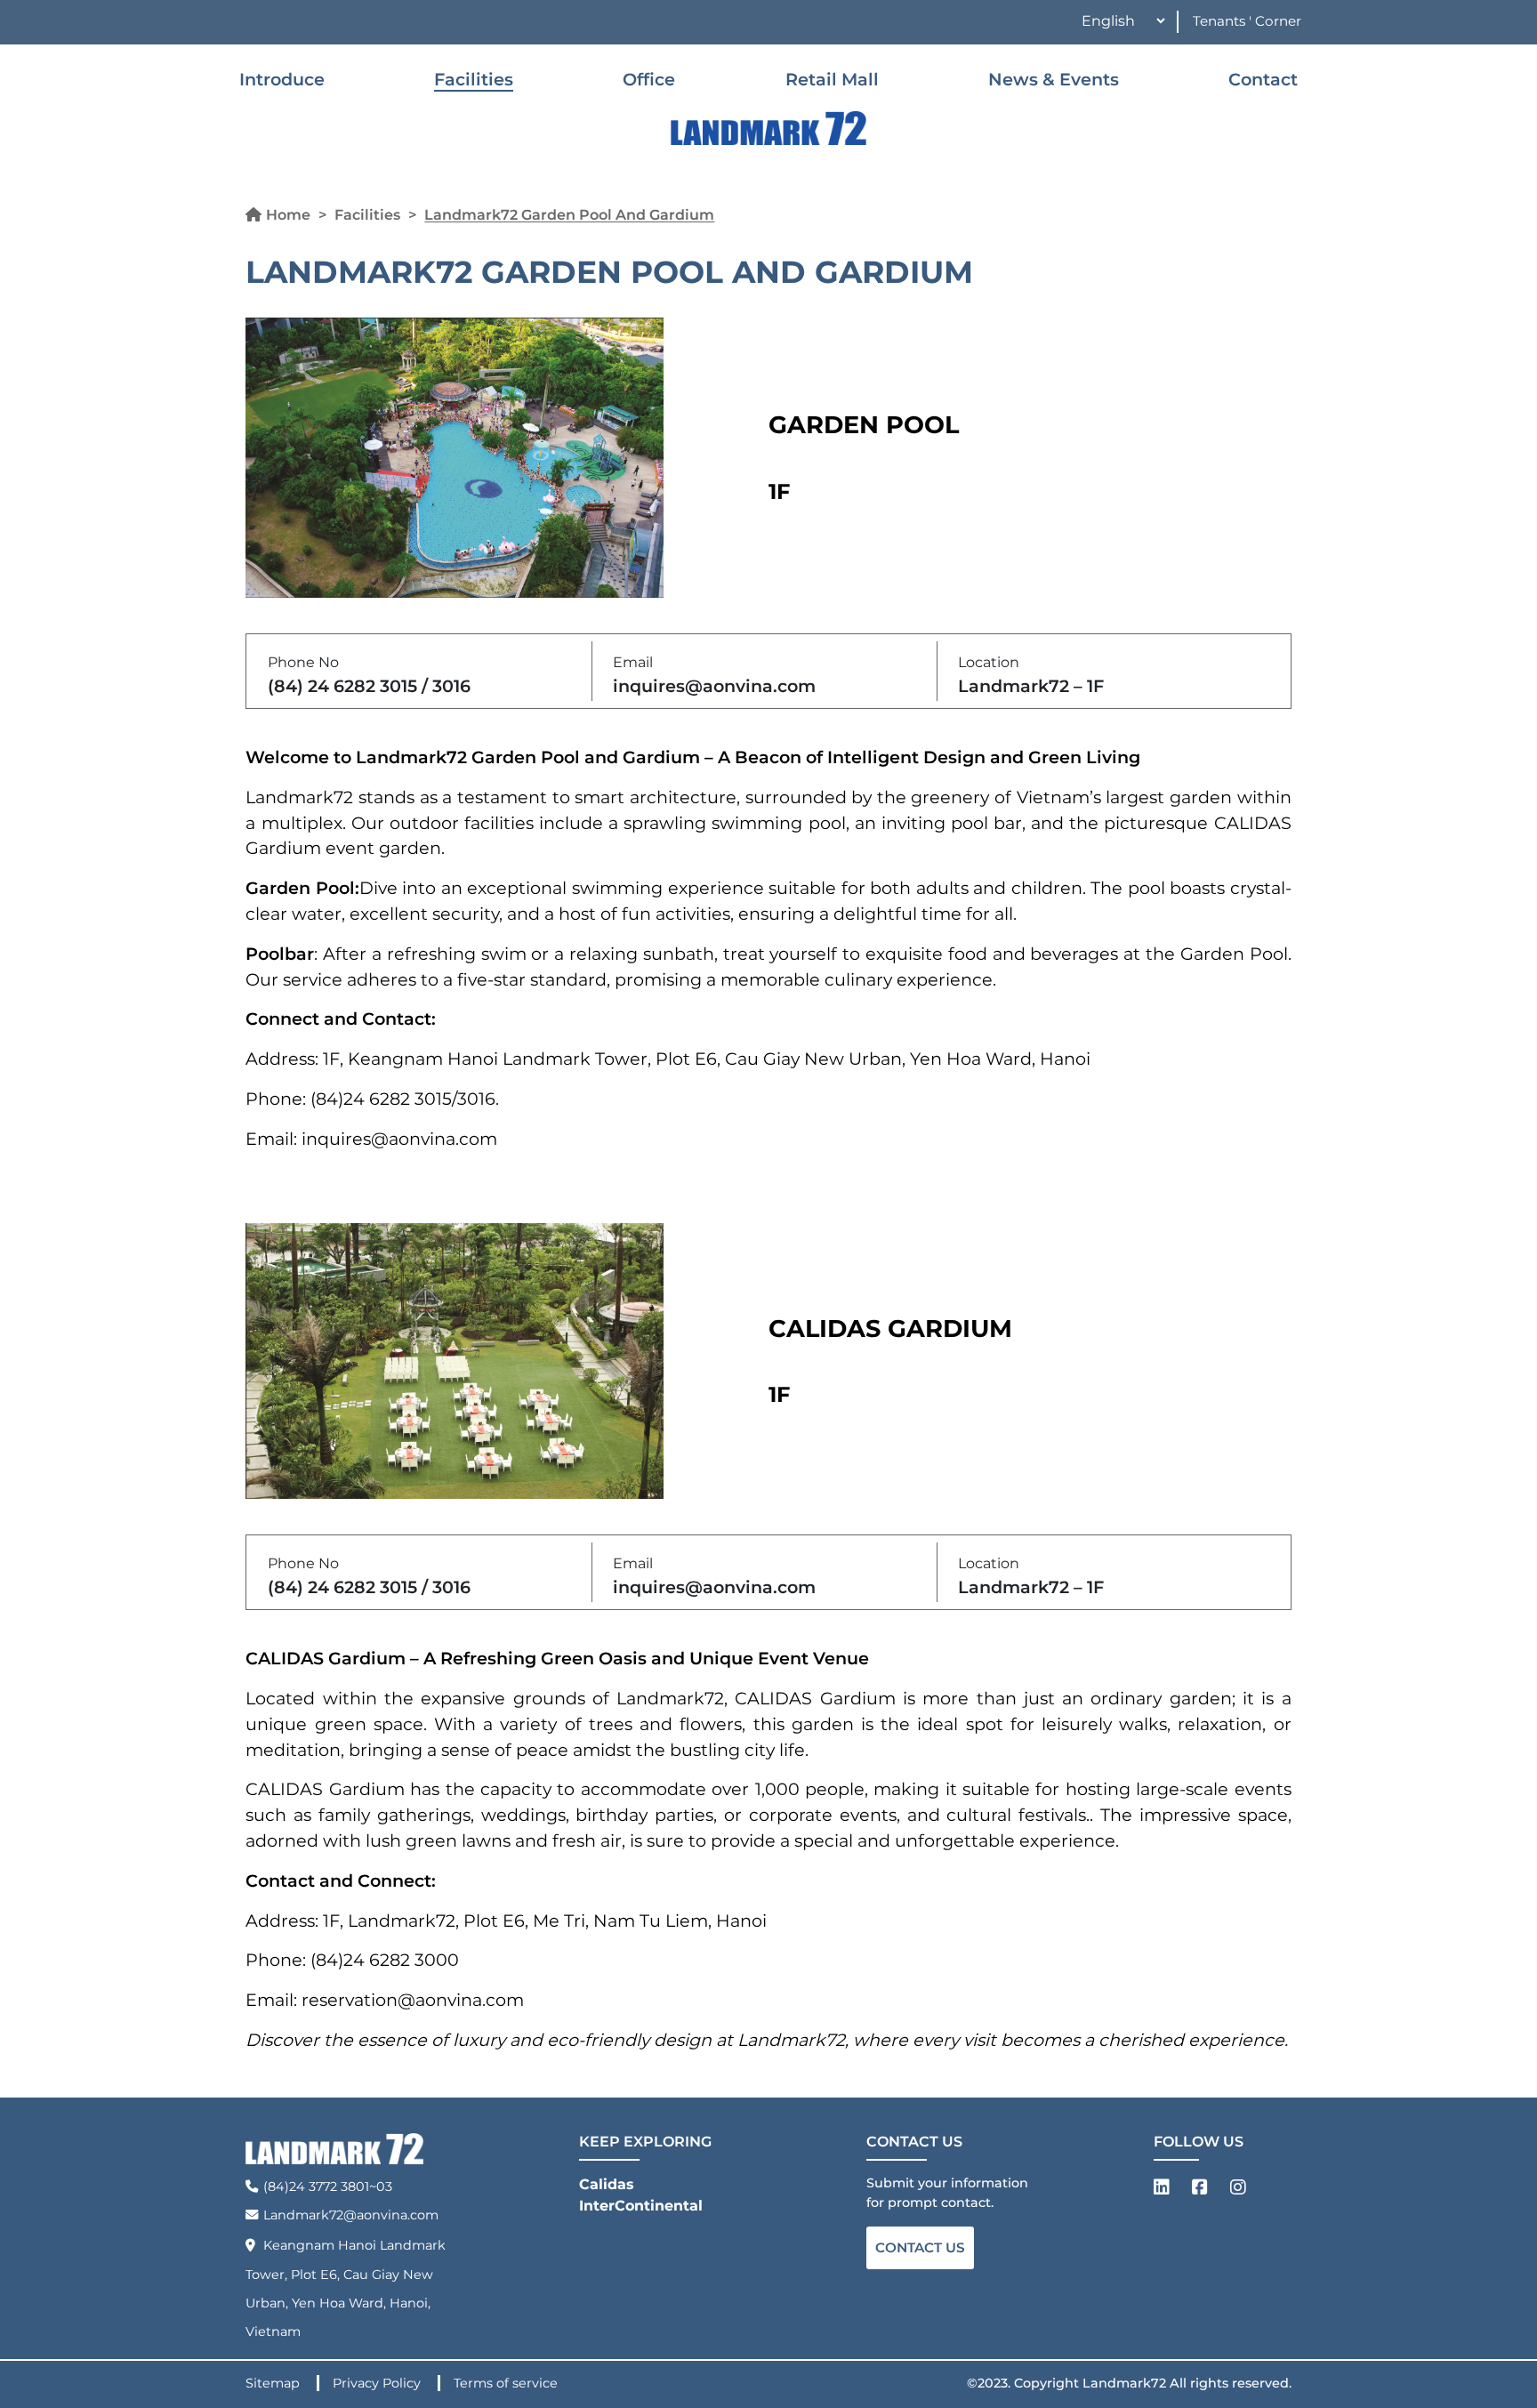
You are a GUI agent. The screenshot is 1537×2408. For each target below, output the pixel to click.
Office (649, 79)
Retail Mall (832, 79)
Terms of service (506, 2383)
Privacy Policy (378, 2383)
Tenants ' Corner (1247, 21)
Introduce (282, 79)
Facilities (474, 79)
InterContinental (641, 2206)
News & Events (1054, 79)
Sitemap (274, 2383)
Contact (1263, 79)
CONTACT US (920, 2247)
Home (288, 215)
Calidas (607, 2184)
